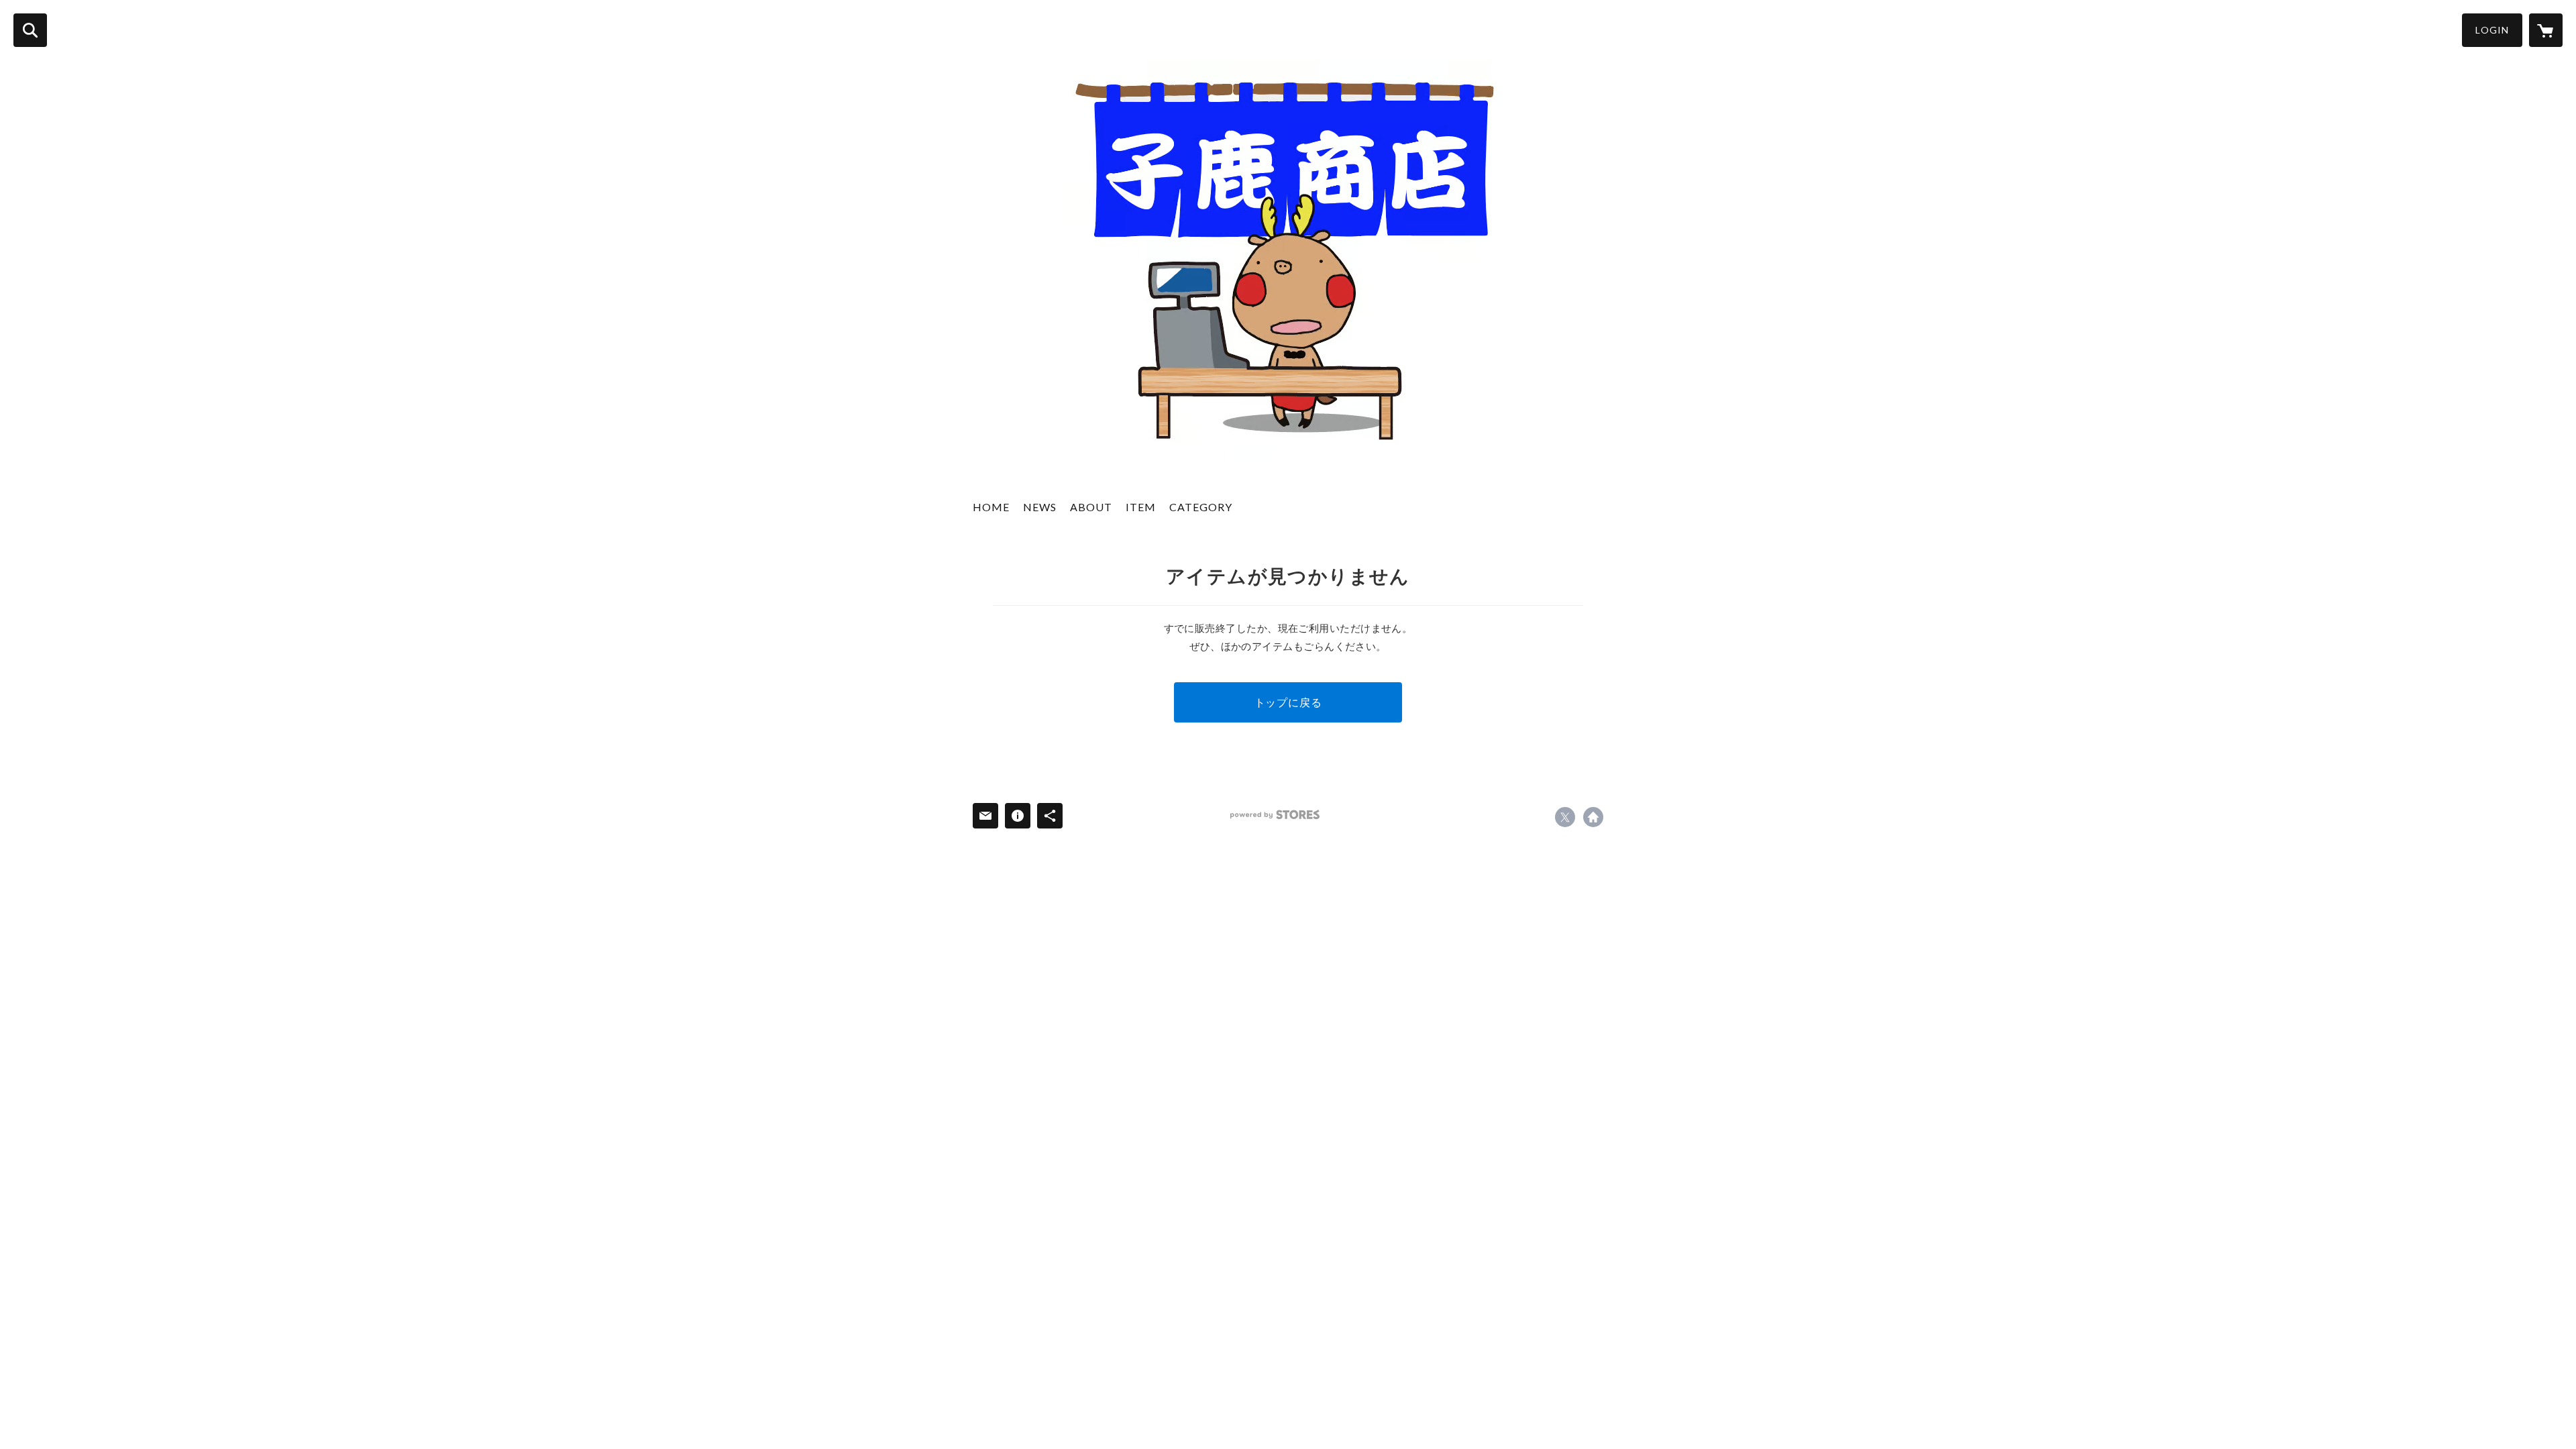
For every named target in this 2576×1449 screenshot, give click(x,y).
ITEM (1141, 507)
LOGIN (2492, 30)
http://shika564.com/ (1593, 817)
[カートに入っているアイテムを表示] (2546, 30)
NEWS (1040, 507)
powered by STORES (1275, 815)
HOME (991, 507)
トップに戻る (1288, 702)
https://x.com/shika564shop (1565, 817)
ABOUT (1091, 507)
